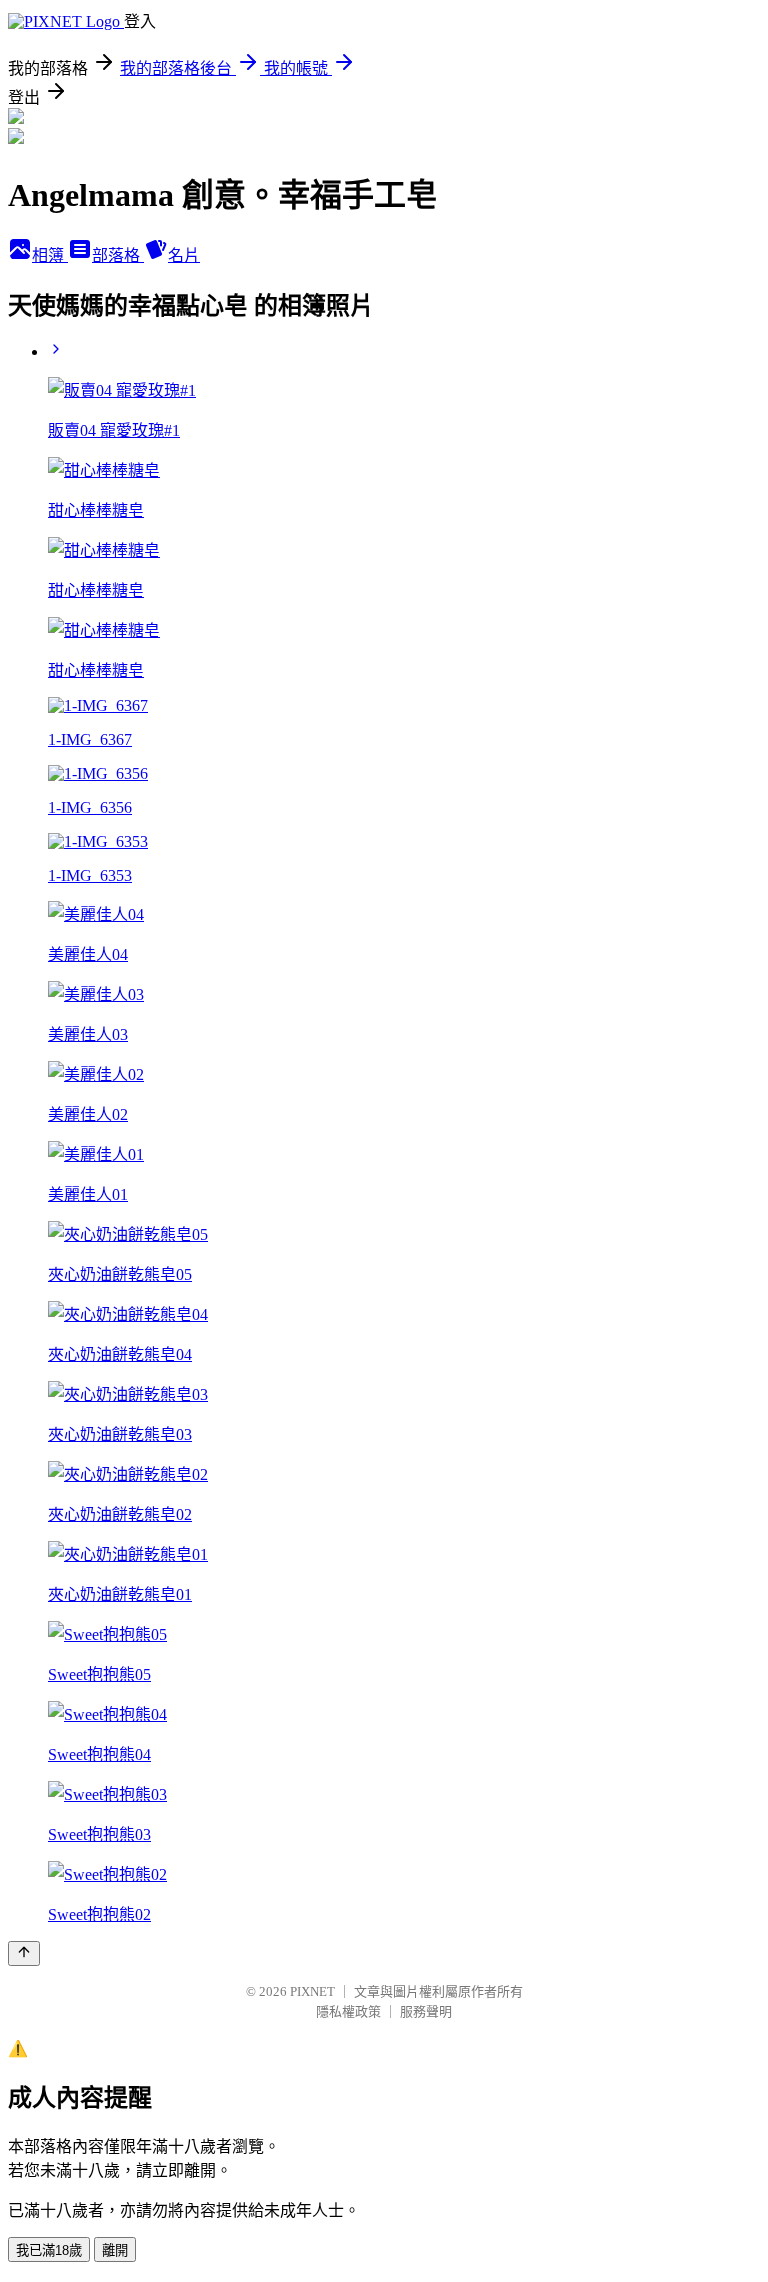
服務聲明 (426, 2011)
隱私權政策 (348, 2011)
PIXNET (312, 1991)
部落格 (118, 255)
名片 (184, 255)
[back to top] (24, 1953)
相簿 (50, 255)
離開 (115, 2250)
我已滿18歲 (49, 2250)
